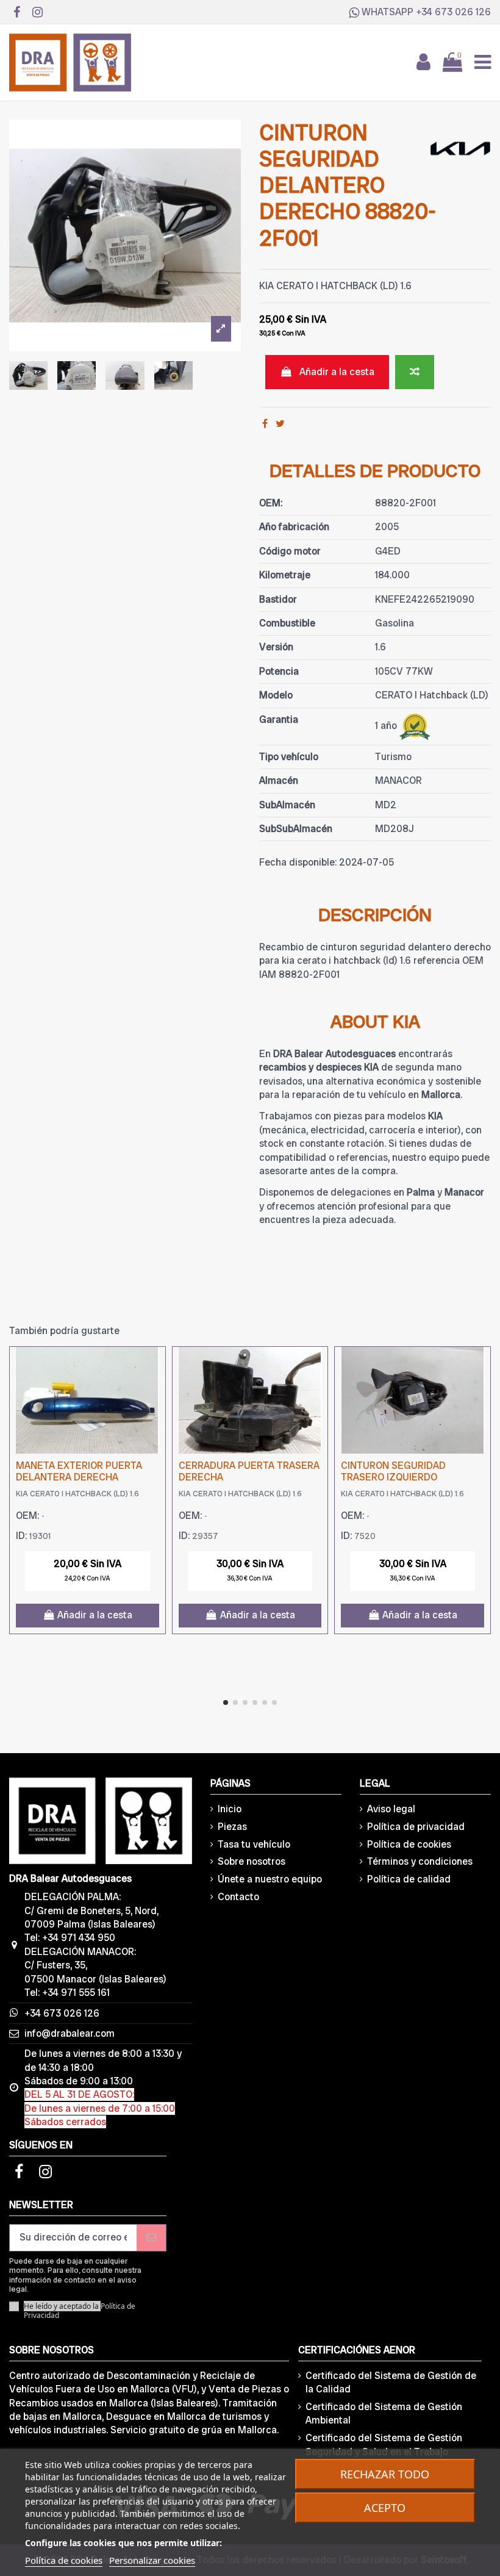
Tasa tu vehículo (254, 1844)
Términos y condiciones (420, 1861)
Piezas (232, 1827)
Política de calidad (409, 1879)
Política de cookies (409, 1844)
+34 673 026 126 (453, 12)
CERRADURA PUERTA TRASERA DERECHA (249, 1471)
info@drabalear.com (70, 2033)
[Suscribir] (151, 2238)
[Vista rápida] (155, 1389)
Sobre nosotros (252, 1861)
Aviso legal (391, 1809)
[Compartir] (265, 424)
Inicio (230, 1809)
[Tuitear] (280, 424)
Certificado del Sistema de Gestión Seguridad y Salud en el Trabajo (384, 2445)
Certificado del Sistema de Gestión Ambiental (384, 2413)
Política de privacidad (416, 1827)
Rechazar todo (385, 2474)
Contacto (238, 1897)
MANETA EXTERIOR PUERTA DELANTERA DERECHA (79, 1471)
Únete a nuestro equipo (270, 1879)
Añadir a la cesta (337, 372)
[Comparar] (155, 1366)
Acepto (385, 2508)
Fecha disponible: (298, 862)
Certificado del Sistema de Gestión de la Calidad (391, 2382)
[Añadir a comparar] (415, 372)
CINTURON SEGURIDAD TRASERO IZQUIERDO (393, 1471)
